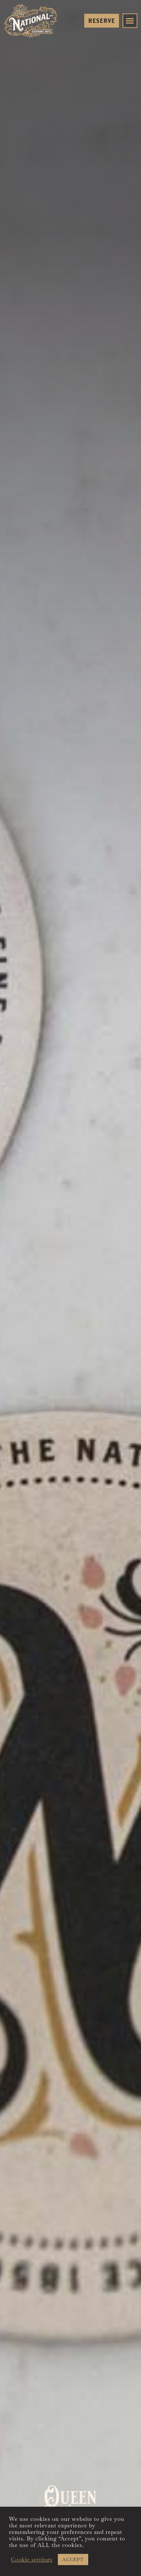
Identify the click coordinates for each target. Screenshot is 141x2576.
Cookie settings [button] (32, 2560)
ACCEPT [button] (73, 2559)
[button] (130, 21)
